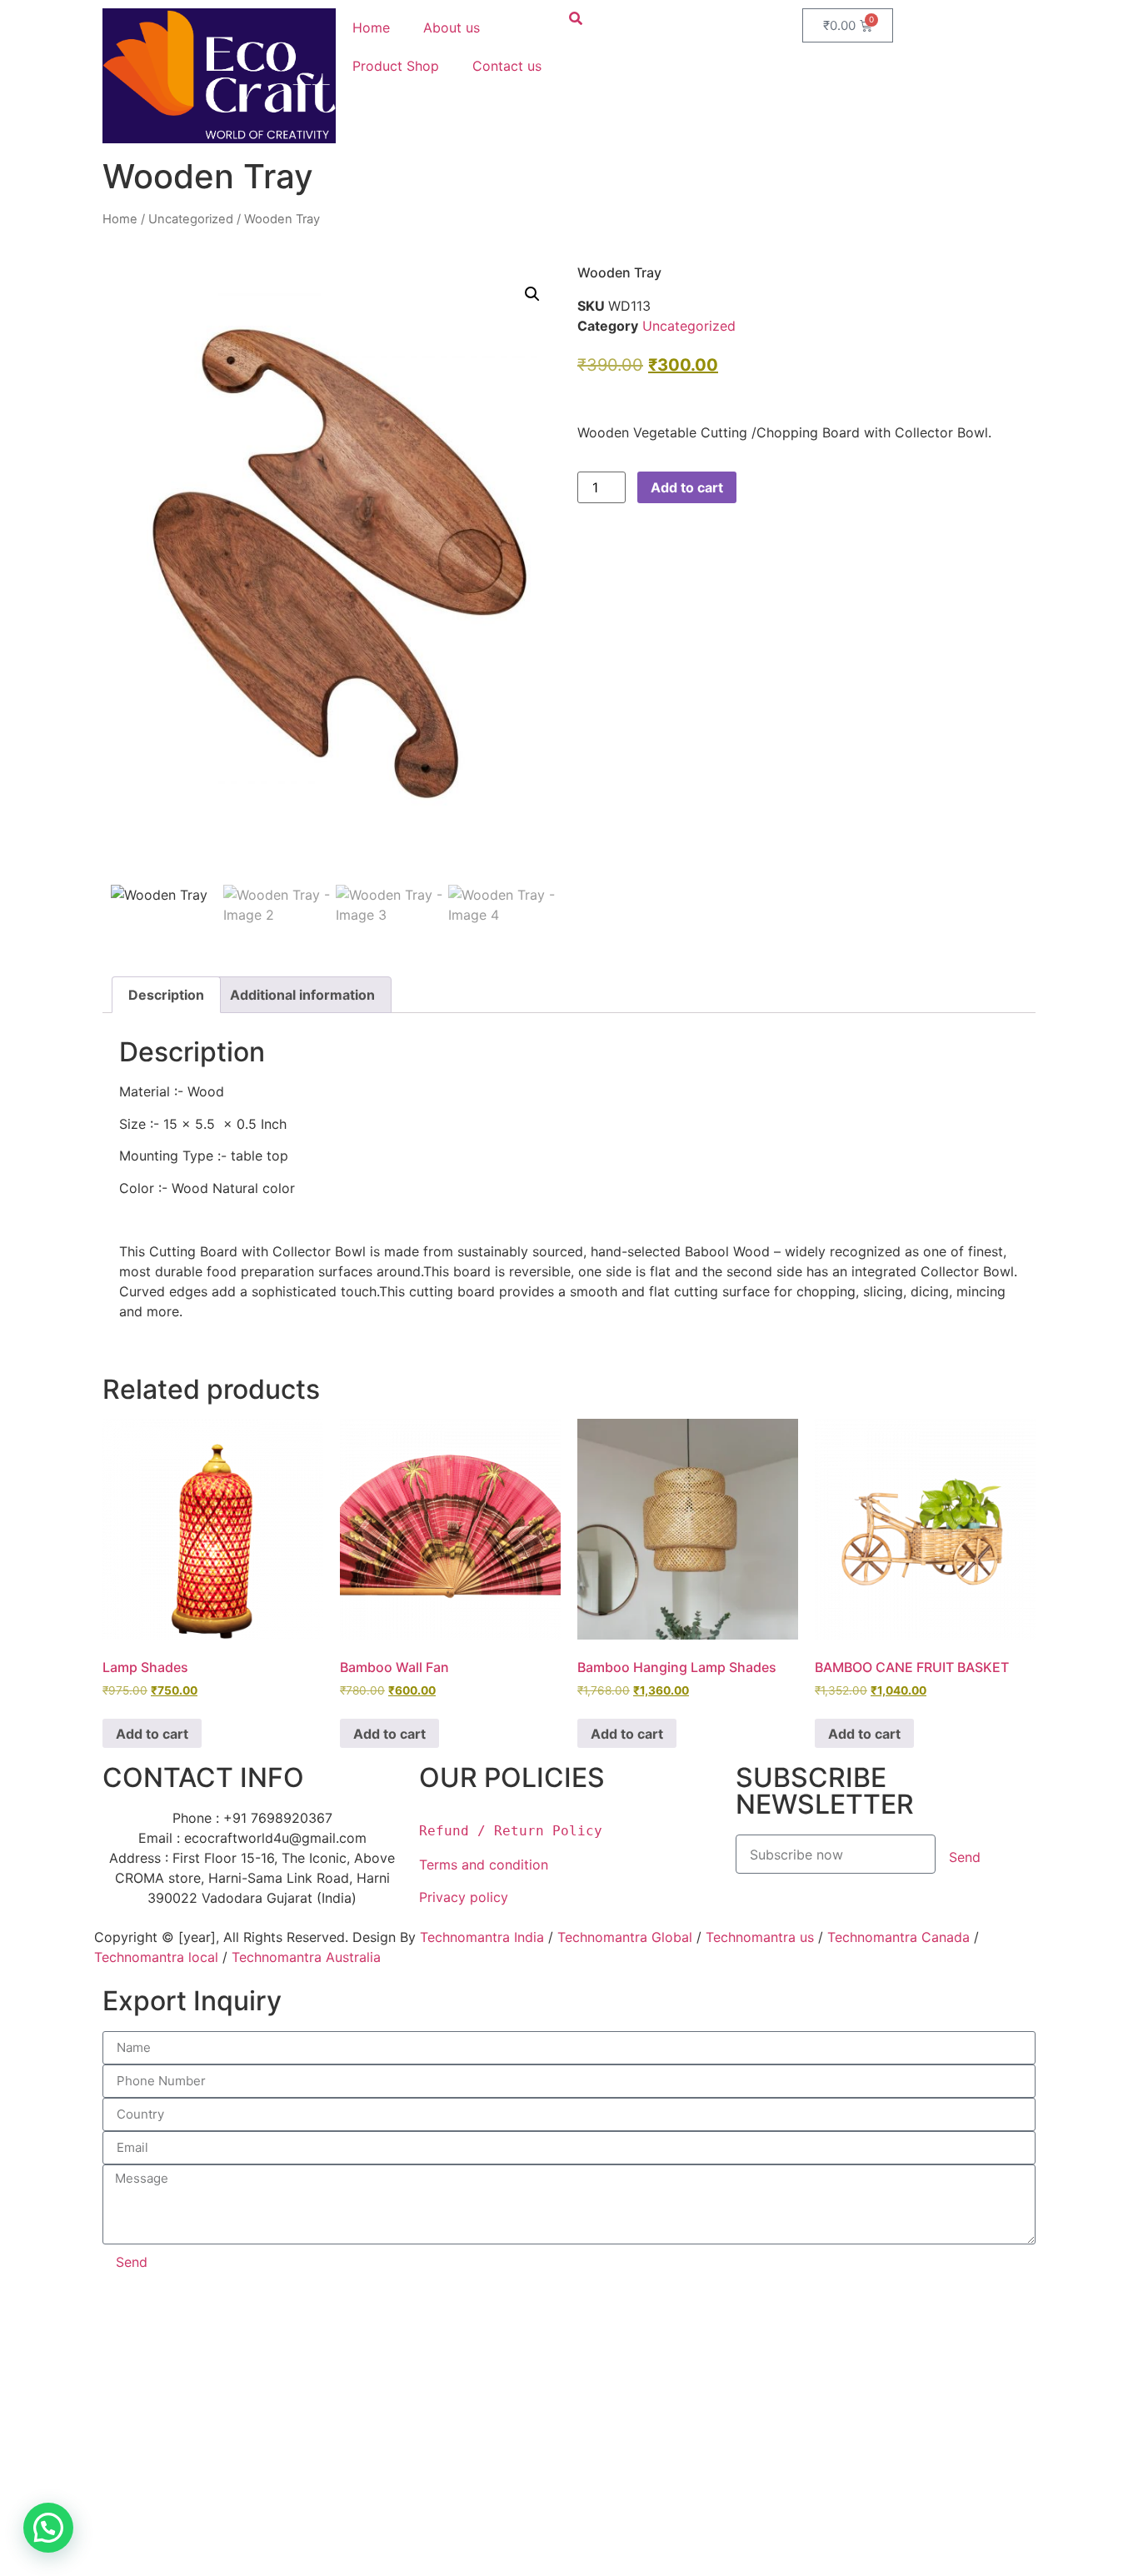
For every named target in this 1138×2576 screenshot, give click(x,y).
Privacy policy (466, 1897)
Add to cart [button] (152, 1734)
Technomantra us (760, 1937)
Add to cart (687, 487)
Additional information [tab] (302, 995)
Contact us (507, 66)
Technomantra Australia (306, 1957)
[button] (532, 294)
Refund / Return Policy (511, 1831)
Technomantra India (482, 1937)
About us (452, 27)
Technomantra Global (625, 1937)
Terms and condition (484, 1865)
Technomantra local (156, 1957)
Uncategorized (191, 219)
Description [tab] (166, 995)
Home (371, 27)
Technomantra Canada (898, 1937)
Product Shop (396, 66)
